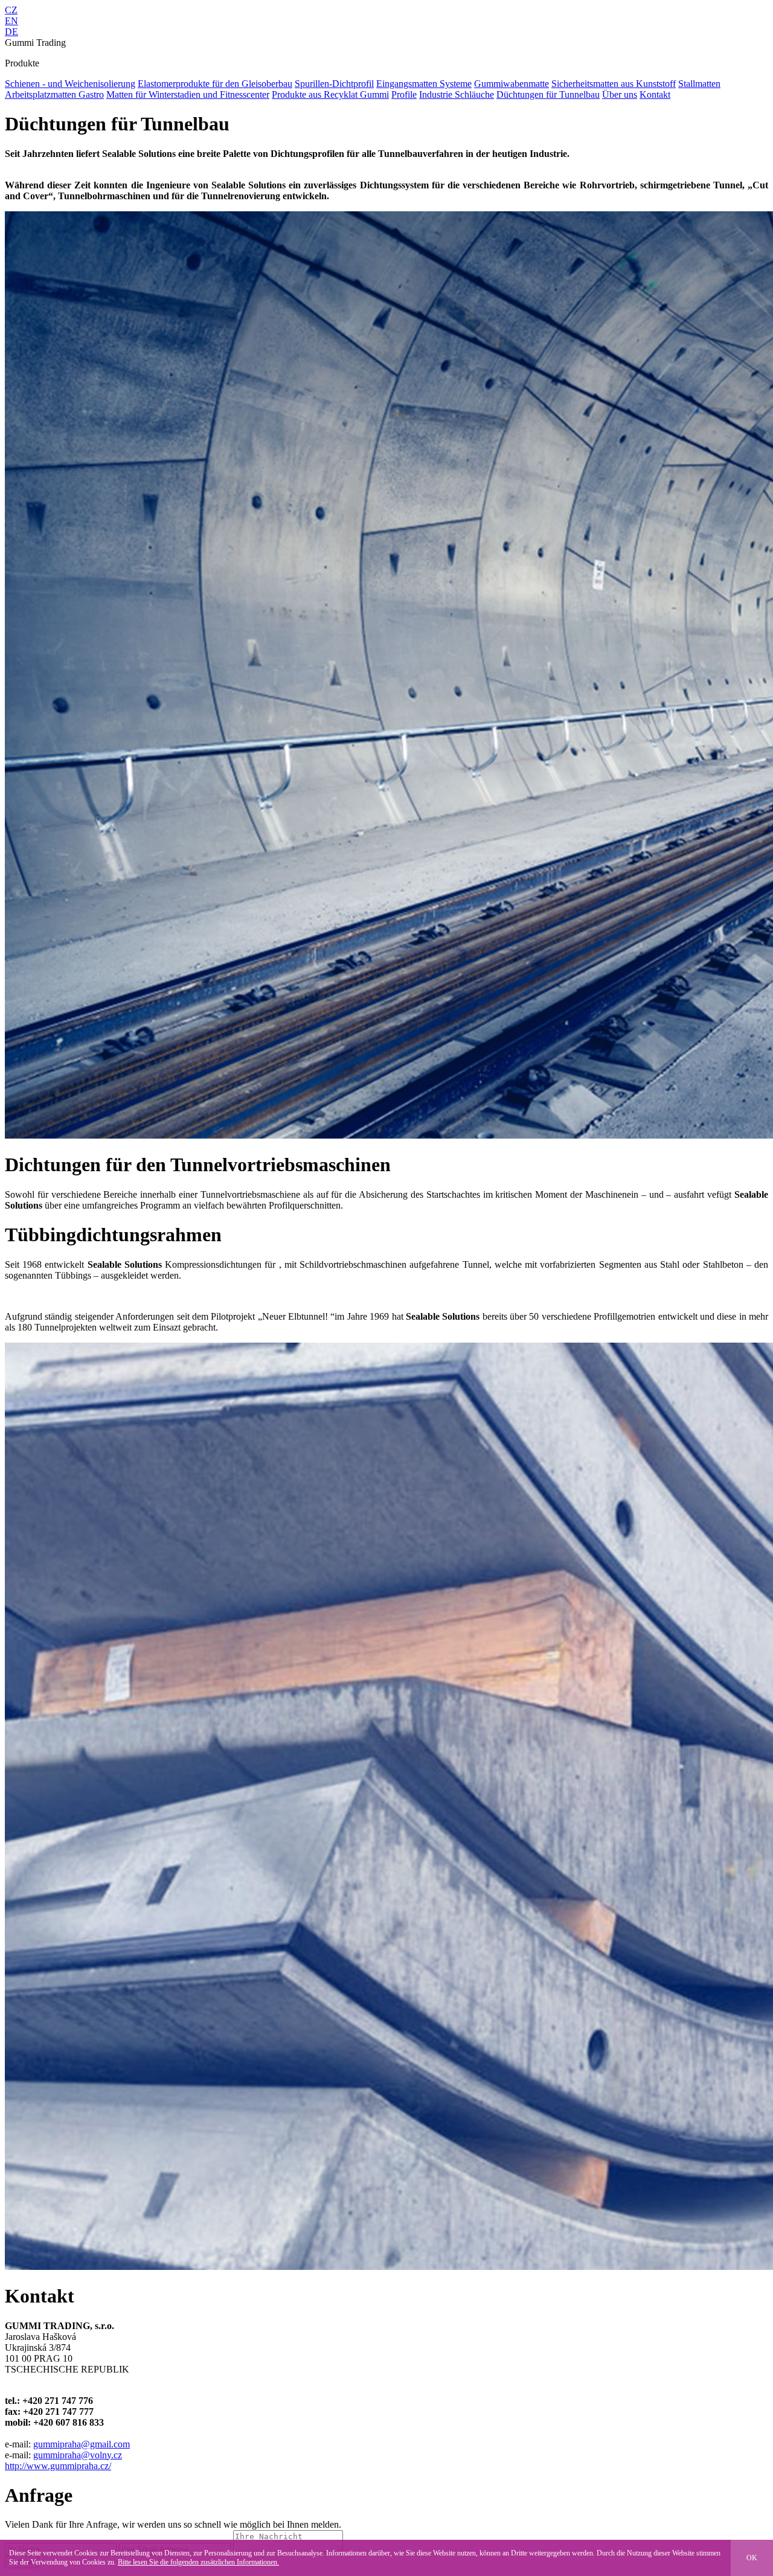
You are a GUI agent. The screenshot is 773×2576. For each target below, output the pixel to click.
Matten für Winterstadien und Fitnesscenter (188, 94)
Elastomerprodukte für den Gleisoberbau (215, 84)
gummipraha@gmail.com (82, 2444)
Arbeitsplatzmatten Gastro (54, 94)
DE (11, 32)
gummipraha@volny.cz (78, 2455)
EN (11, 21)
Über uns (620, 94)
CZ (11, 10)
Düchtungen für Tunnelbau (548, 94)
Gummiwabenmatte (512, 84)
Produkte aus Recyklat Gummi (330, 94)
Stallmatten (699, 84)
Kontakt (655, 94)
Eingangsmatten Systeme (424, 84)
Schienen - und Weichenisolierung (70, 84)
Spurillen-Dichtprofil (334, 84)
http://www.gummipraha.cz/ (58, 2466)
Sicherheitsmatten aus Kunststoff (614, 84)
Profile (404, 94)
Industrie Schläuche (457, 94)
